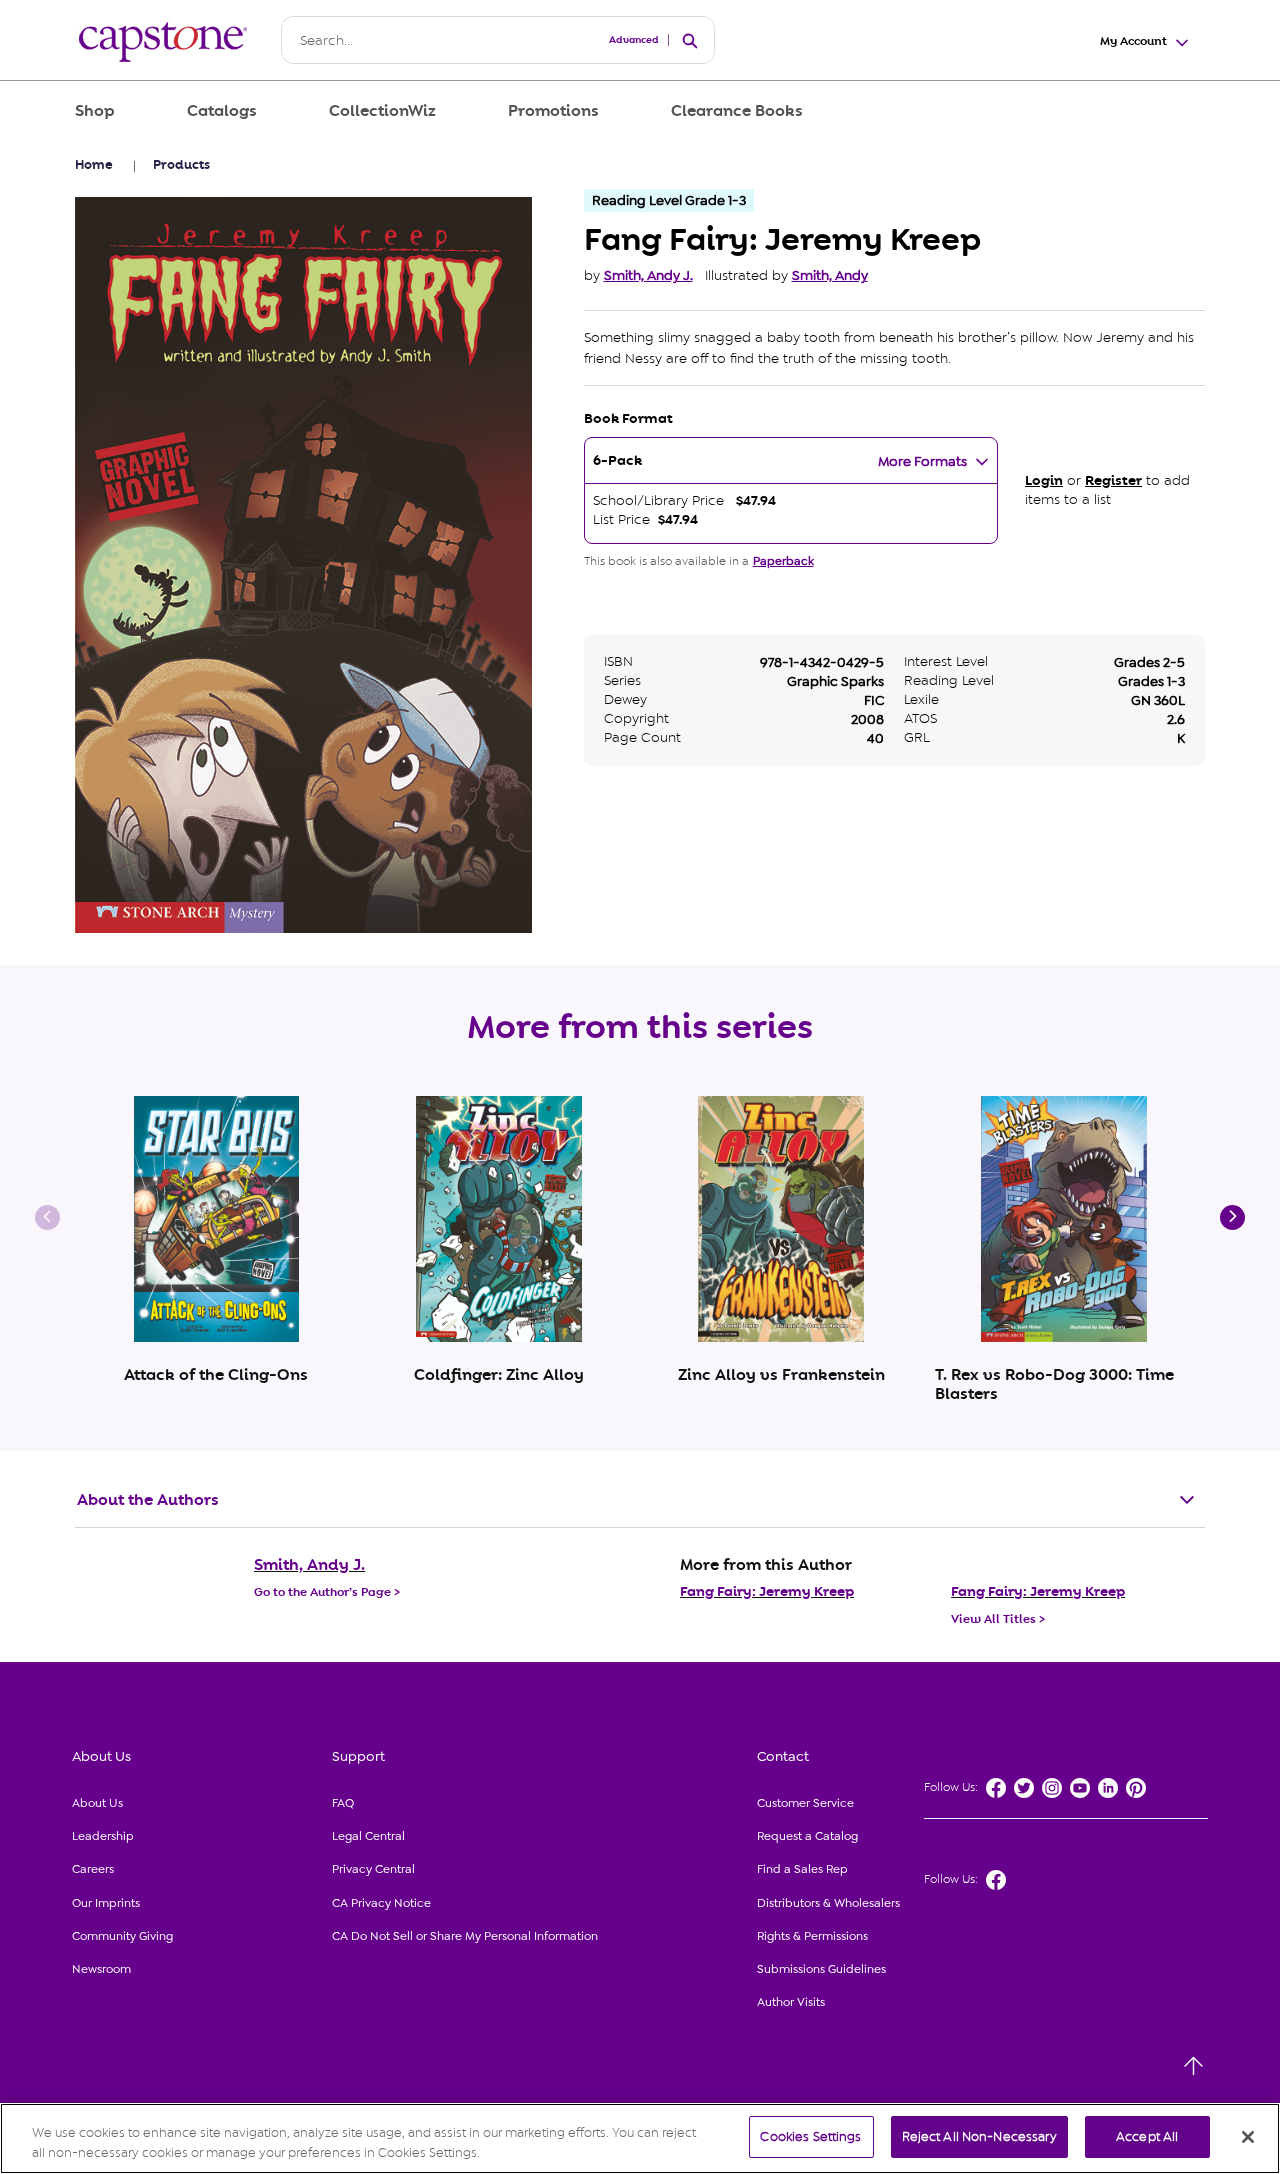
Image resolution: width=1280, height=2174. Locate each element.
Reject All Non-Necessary (979, 2136)
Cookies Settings (810, 2136)
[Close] (1248, 2137)
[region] (640, 2138)
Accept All (1147, 2136)
